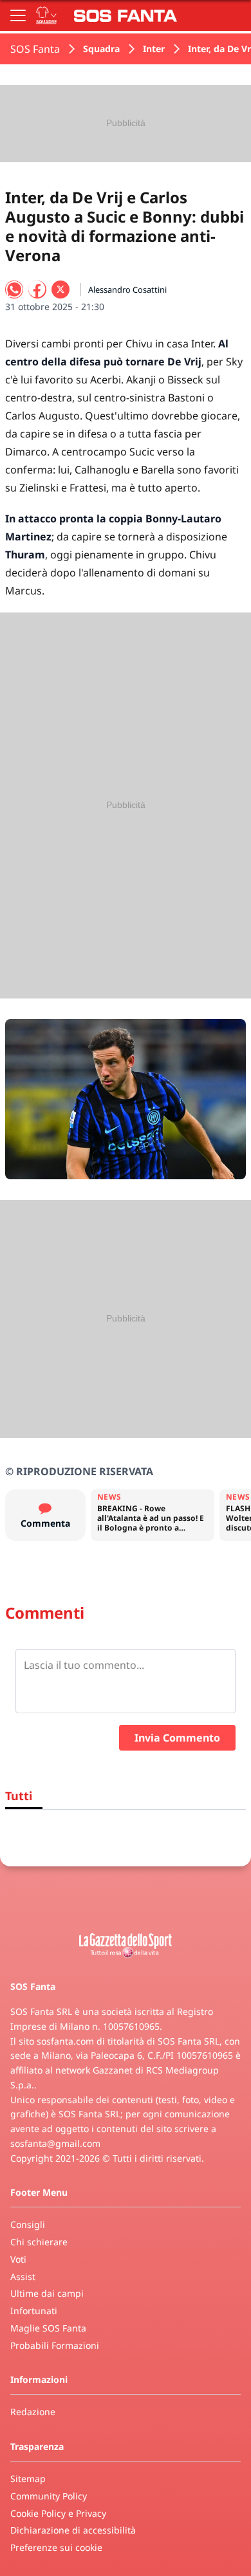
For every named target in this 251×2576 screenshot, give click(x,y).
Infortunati (34, 2311)
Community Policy (49, 2496)
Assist (23, 2277)
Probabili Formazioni (55, 2345)
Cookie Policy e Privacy (58, 2513)
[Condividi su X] (60, 290)
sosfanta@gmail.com (55, 2143)
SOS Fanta (35, 49)
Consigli (28, 2224)
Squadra (101, 49)
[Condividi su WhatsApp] (14, 290)
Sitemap (28, 2479)
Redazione (33, 2412)
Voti (18, 2259)
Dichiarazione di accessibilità (73, 2530)
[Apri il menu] (18, 15)
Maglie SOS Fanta (48, 2328)
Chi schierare (39, 2242)
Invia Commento (177, 1738)
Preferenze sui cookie (56, 2547)
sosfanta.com (65, 2041)
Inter (154, 49)
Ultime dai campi (47, 2293)
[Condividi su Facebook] (37, 290)
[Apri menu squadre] (46, 15)
